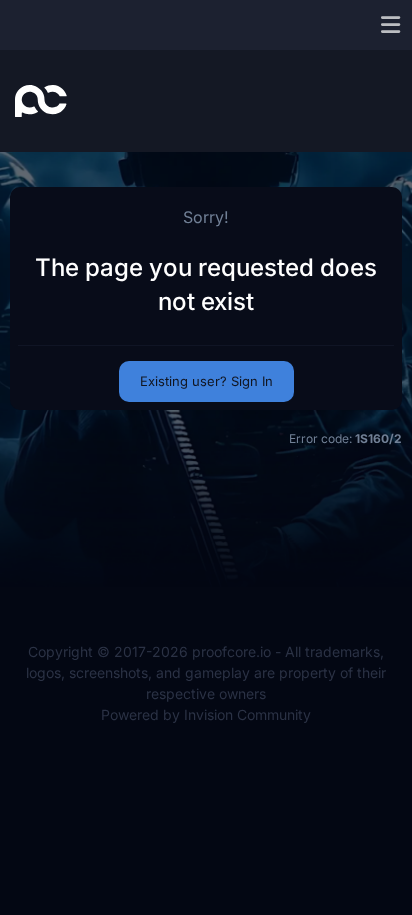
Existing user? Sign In (206, 381)
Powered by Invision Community (206, 714)
